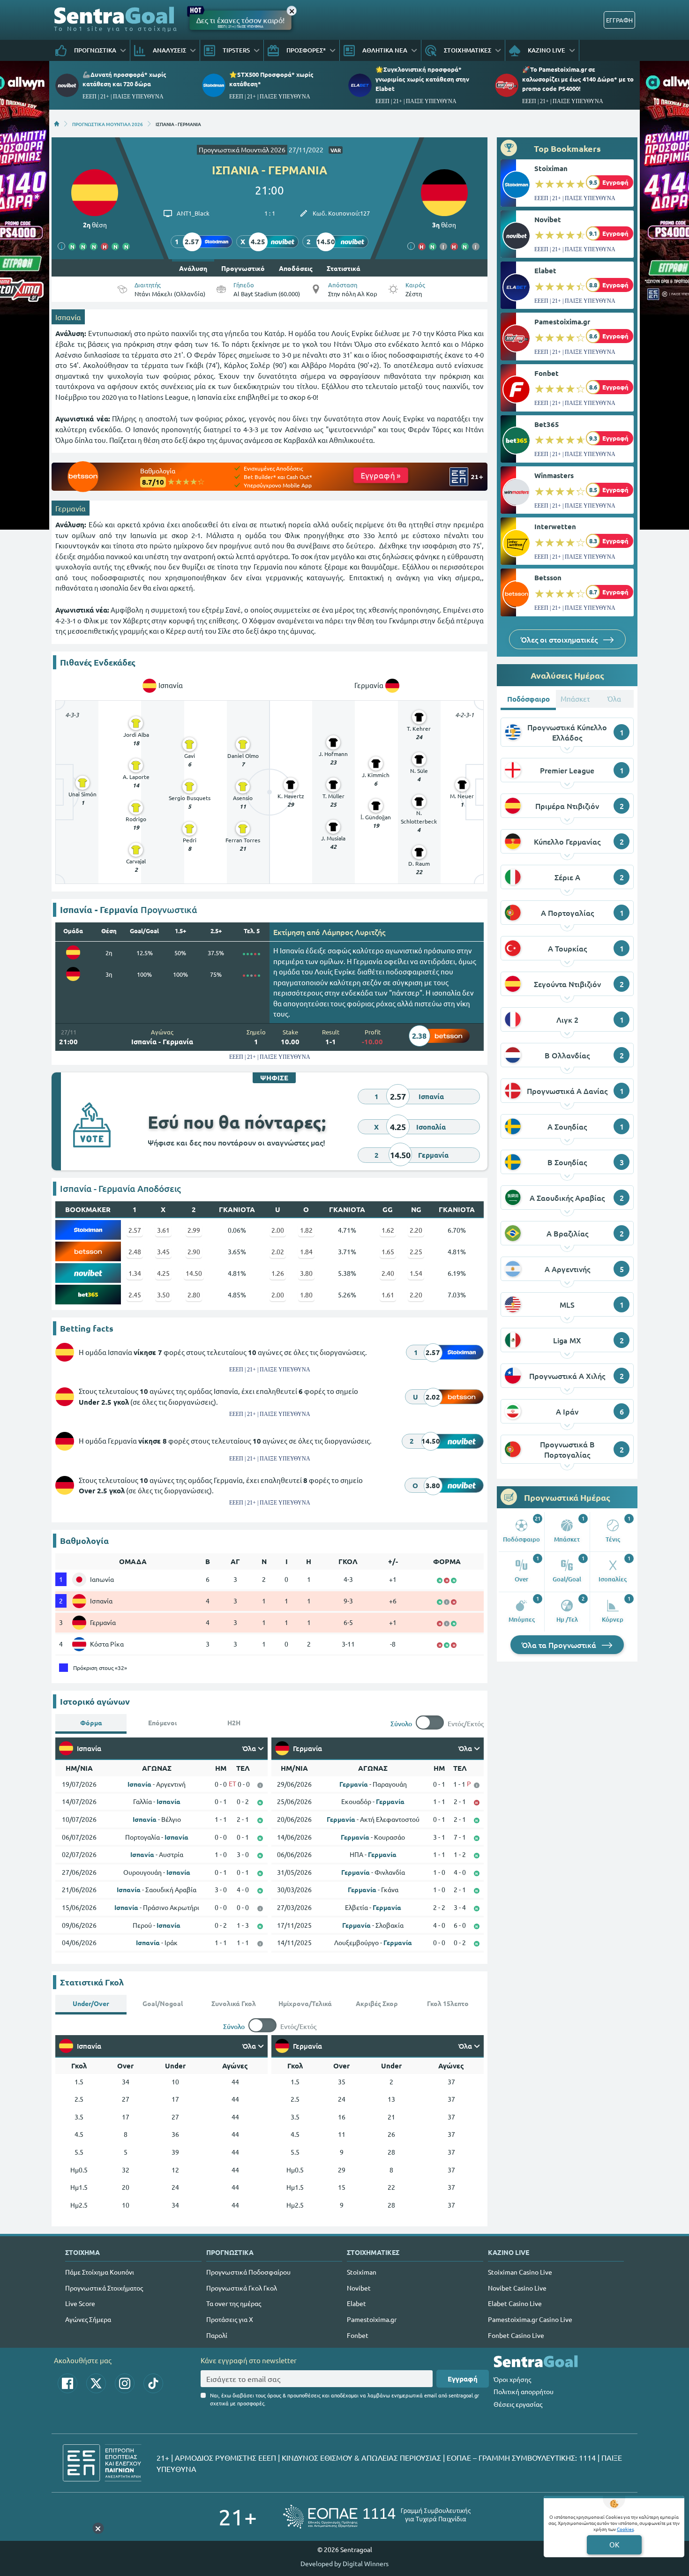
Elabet (545, 270)
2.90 (194, 1251)
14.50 (194, 1273)
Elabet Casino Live (515, 2303)
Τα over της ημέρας (234, 2303)
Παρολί (217, 2335)
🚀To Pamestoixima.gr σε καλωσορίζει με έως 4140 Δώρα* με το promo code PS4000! (578, 79)
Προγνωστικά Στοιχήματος (104, 2288)
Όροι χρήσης (512, 2379)
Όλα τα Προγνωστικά (560, 1645)
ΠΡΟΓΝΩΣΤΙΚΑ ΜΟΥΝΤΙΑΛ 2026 (108, 124)
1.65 (388, 1251)
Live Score (80, 2303)
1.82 (306, 1230)
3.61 (163, 1230)
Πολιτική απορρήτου (524, 2391)
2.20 (416, 1230)
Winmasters (554, 475)
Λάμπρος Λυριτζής (354, 932)
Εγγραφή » (381, 475)
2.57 (135, 1230)
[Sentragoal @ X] (96, 2383)
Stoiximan (551, 168)
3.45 (163, 1251)
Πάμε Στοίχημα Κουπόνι (100, 2272)
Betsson (548, 577)
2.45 (135, 1295)
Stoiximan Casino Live (520, 2272)
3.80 (306, 1273)
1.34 (135, 1273)
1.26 (278, 1273)
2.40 (388, 1273)
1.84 (306, 1251)
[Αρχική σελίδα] (57, 124)
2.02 (278, 1251)
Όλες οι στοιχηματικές (560, 639)
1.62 (388, 1230)
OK (614, 2544)
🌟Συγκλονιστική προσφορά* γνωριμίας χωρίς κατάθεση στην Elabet (422, 79)
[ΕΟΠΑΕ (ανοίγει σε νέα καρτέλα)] (377, 2517)
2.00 (278, 1230)
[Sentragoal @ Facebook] (67, 2383)
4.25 (163, 1273)
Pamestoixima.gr (562, 322)
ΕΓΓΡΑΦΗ (619, 20)
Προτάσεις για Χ (230, 2319)
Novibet (548, 219)
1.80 (306, 1295)
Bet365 (547, 424)
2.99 (194, 1230)
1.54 (416, 1273)
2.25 (416, 1251)
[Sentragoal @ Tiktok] (153, 2383)
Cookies (625, 2529)
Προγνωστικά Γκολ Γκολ (242, 2288)
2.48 (135, 1251)
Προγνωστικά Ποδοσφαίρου (248, 2272)
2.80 (194, 1295)
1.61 (388, 1295)
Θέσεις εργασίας (518, 2404)
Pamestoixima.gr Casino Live (530, 2319)
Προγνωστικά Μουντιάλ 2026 (242, 150)
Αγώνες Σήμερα (88, 2319)
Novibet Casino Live (517, 2288)
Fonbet (547, 373)
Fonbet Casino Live (516, 2335)
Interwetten (555, 526)
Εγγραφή (463, 2379)
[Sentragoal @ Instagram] (125, 2383)
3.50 (163, 1295)
